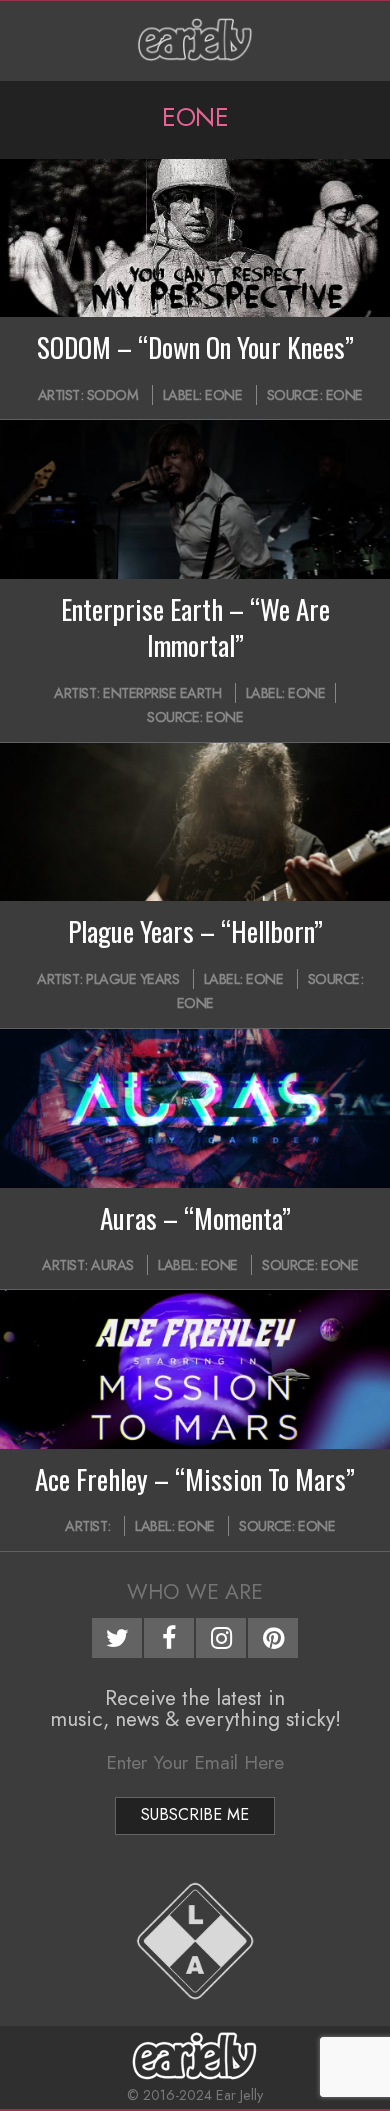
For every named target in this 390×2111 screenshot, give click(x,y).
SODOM (113, 395)
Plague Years (132, 979)
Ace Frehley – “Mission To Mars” (195, 1479)
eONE (223, 395)
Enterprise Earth (162, 693)
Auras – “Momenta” (195, 1218)
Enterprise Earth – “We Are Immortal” (195, 627)
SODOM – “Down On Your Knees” (195, 347)
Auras (112, 1265)
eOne (344, 395)
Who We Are (195, 1592)
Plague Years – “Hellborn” (195, 931)
